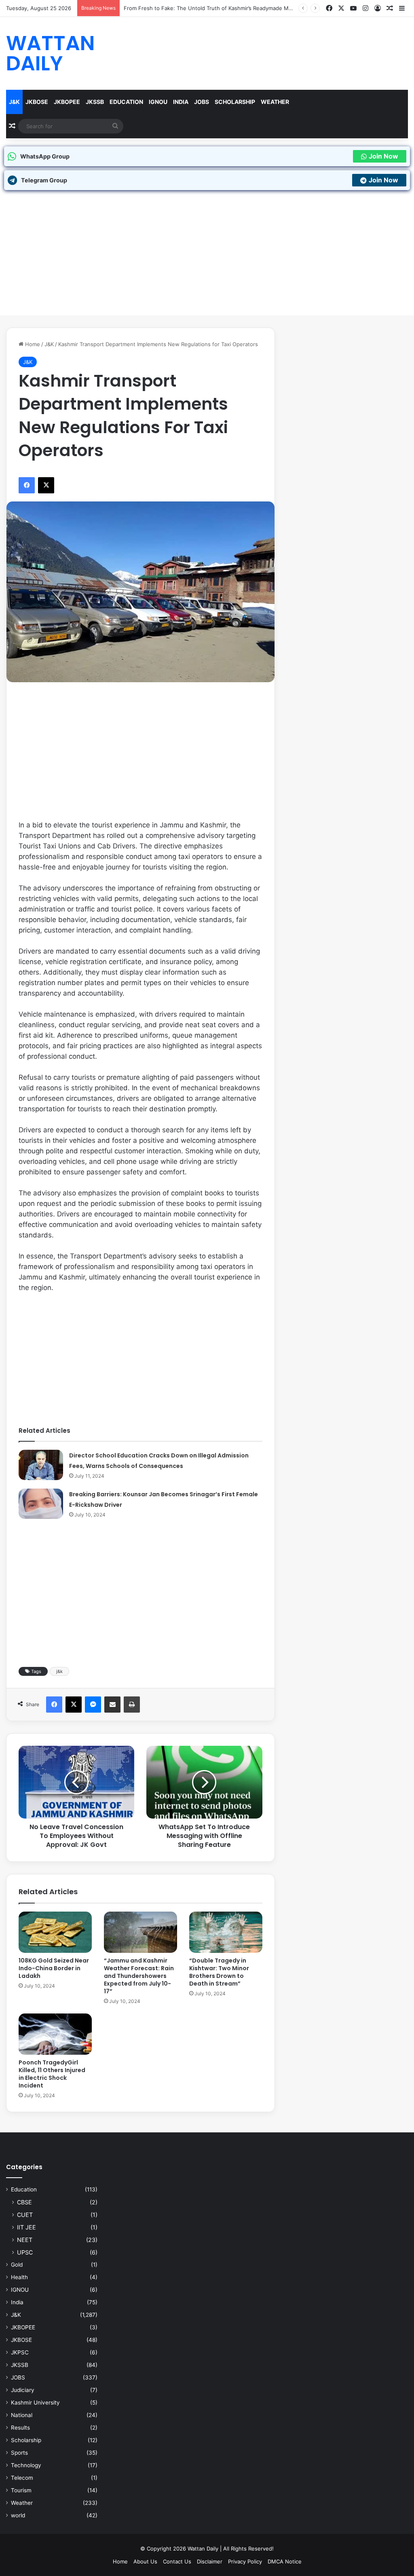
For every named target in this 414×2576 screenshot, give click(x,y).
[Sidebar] (402, 8)
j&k (59, 1671)
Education (126, 102)
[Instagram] (365, 8)
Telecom (22, 2478)
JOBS (202, 102)
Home (32, 344)
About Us (145, 2561)
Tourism (21, 2490)
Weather (275, 102)
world (18, 2515)
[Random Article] (390, 8)
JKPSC (20, 2352)
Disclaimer (210, 2561)
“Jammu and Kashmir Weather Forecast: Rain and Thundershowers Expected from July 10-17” (139, 1976)
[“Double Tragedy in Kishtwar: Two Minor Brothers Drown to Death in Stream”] (226, 1932)
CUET (25, 2215)
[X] (341, 8)
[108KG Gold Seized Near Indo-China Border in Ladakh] (55, 1932)
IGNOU (158, 102)
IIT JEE (26, 2227)
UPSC (25, 2252)
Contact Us (177, 2561)
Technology (26, 2465)
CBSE (24, 2202)
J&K (14, 102)
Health (19, 2277)
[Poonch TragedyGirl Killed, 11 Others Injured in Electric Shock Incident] (55, 2034)
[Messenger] (93, 1705)
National (22, 2415)
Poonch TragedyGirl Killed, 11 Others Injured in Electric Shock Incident (52, 2074)
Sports (19, 2453)
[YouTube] (353, 8)
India (181, 102)
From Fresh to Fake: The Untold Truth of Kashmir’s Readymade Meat (210, 8)
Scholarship (235, 102)
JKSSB (95, 102)
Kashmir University (35, 2403)
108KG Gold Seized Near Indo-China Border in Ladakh (54, 1968)
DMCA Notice (285, 2561)
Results (20, 2428)
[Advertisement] (207, 259)
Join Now (383, 156)
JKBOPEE (67, 102)
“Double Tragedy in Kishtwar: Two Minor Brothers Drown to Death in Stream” (219, 1972)
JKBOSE (37, 102)
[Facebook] (329, 8)
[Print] (132, 1705)
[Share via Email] (112, 1705)
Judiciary (23, 2390)
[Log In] (378, 8)
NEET (25, 2240)
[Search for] (115, 126)
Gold (17, 2265)
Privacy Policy (245, 2561)
